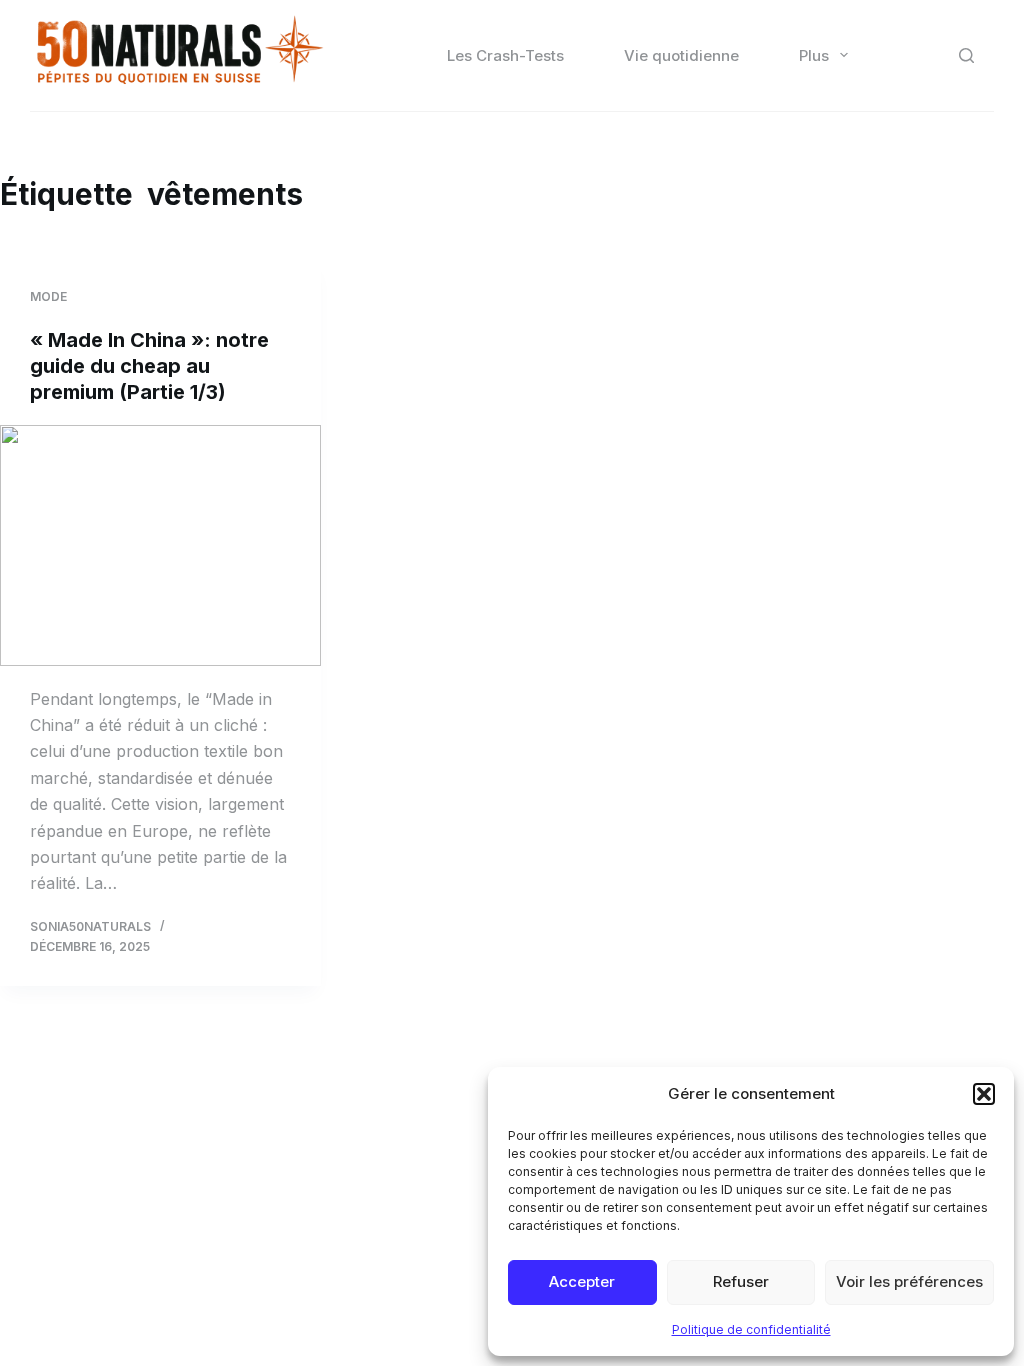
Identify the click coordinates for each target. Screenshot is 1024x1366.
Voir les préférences (909, 1281)
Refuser (741, 1281)
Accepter (582, 1281)
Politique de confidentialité (751, 1329)
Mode (48, 296)
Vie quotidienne (681, 55)
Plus (814, 55)
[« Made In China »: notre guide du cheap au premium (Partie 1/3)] (160, 545)
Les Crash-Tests (505, 55)
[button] (984, 1094)
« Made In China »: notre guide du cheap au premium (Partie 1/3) (149, 366)
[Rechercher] (966, 55)
